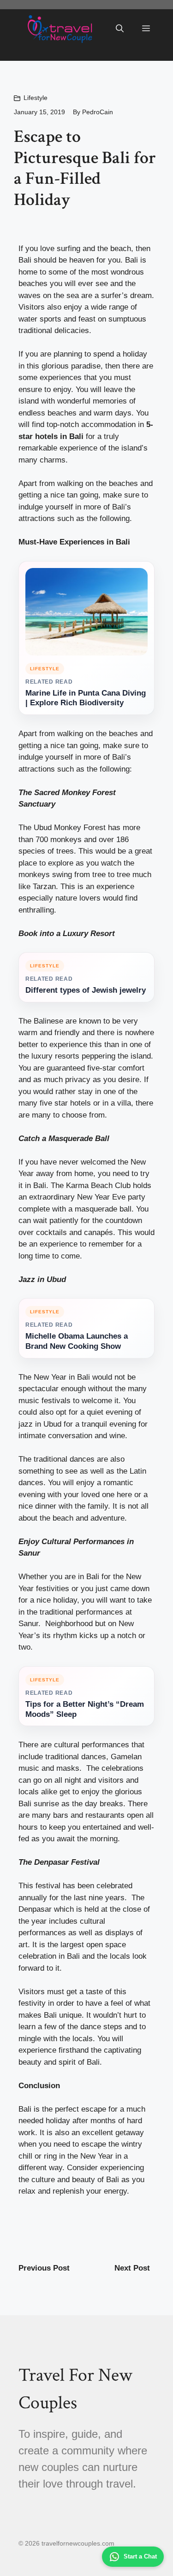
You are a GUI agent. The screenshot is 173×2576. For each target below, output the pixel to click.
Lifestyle (36, 98)
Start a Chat (140, 2556)
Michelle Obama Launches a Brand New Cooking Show (77, 1341)
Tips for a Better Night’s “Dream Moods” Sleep (85, 1709)
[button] (120, 29)
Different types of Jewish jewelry (86, 990)
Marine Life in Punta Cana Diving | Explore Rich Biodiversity (86, 698)
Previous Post (44, 2268)
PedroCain (98, 112)
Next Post (132, 2268)
